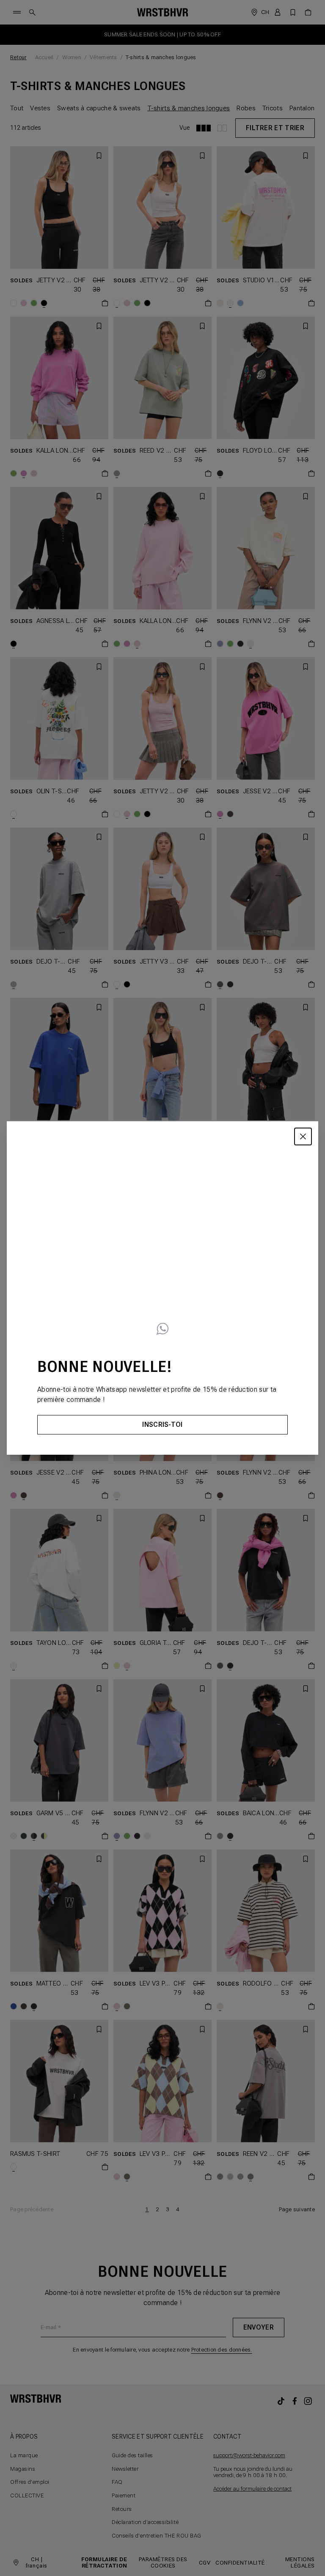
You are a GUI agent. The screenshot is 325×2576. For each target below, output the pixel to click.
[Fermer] (303, 1136)
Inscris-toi (162, 1425)
